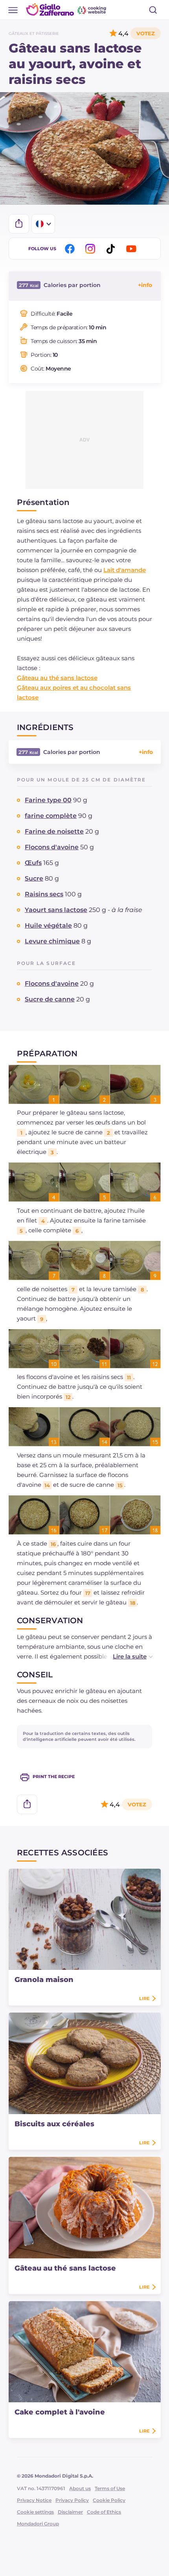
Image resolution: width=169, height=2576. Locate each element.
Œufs (33, 863)
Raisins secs (44, 894)
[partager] (19, 224)
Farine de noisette (54, 831)
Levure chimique (52, 941)
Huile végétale (48, 926)
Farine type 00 (48, 800)
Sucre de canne (50, 999)
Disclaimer (70, 2512)
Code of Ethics (104, 2512)
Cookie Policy (109, 2500)
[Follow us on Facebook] (71, 249)
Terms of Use (110, 2488)
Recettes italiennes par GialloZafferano (67, 9)
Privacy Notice (34, 2500)
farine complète (51, 816)
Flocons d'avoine (52, 847)
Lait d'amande (125, 570)
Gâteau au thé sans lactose (57, 678)
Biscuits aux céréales (54, 2124)
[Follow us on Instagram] (92, 249)
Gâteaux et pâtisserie (34, 34)
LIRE (144, 1998)
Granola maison (44, 1980)
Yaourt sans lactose (56, 910)
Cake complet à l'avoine (60, 2412)
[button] (125, 1656)
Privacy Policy (72, 2500)
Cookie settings (35, 2512)
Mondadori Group (38, 2524)
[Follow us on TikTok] (112, 249)
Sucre (34, 878)
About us (80, 2488)
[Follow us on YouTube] (132, 249)
